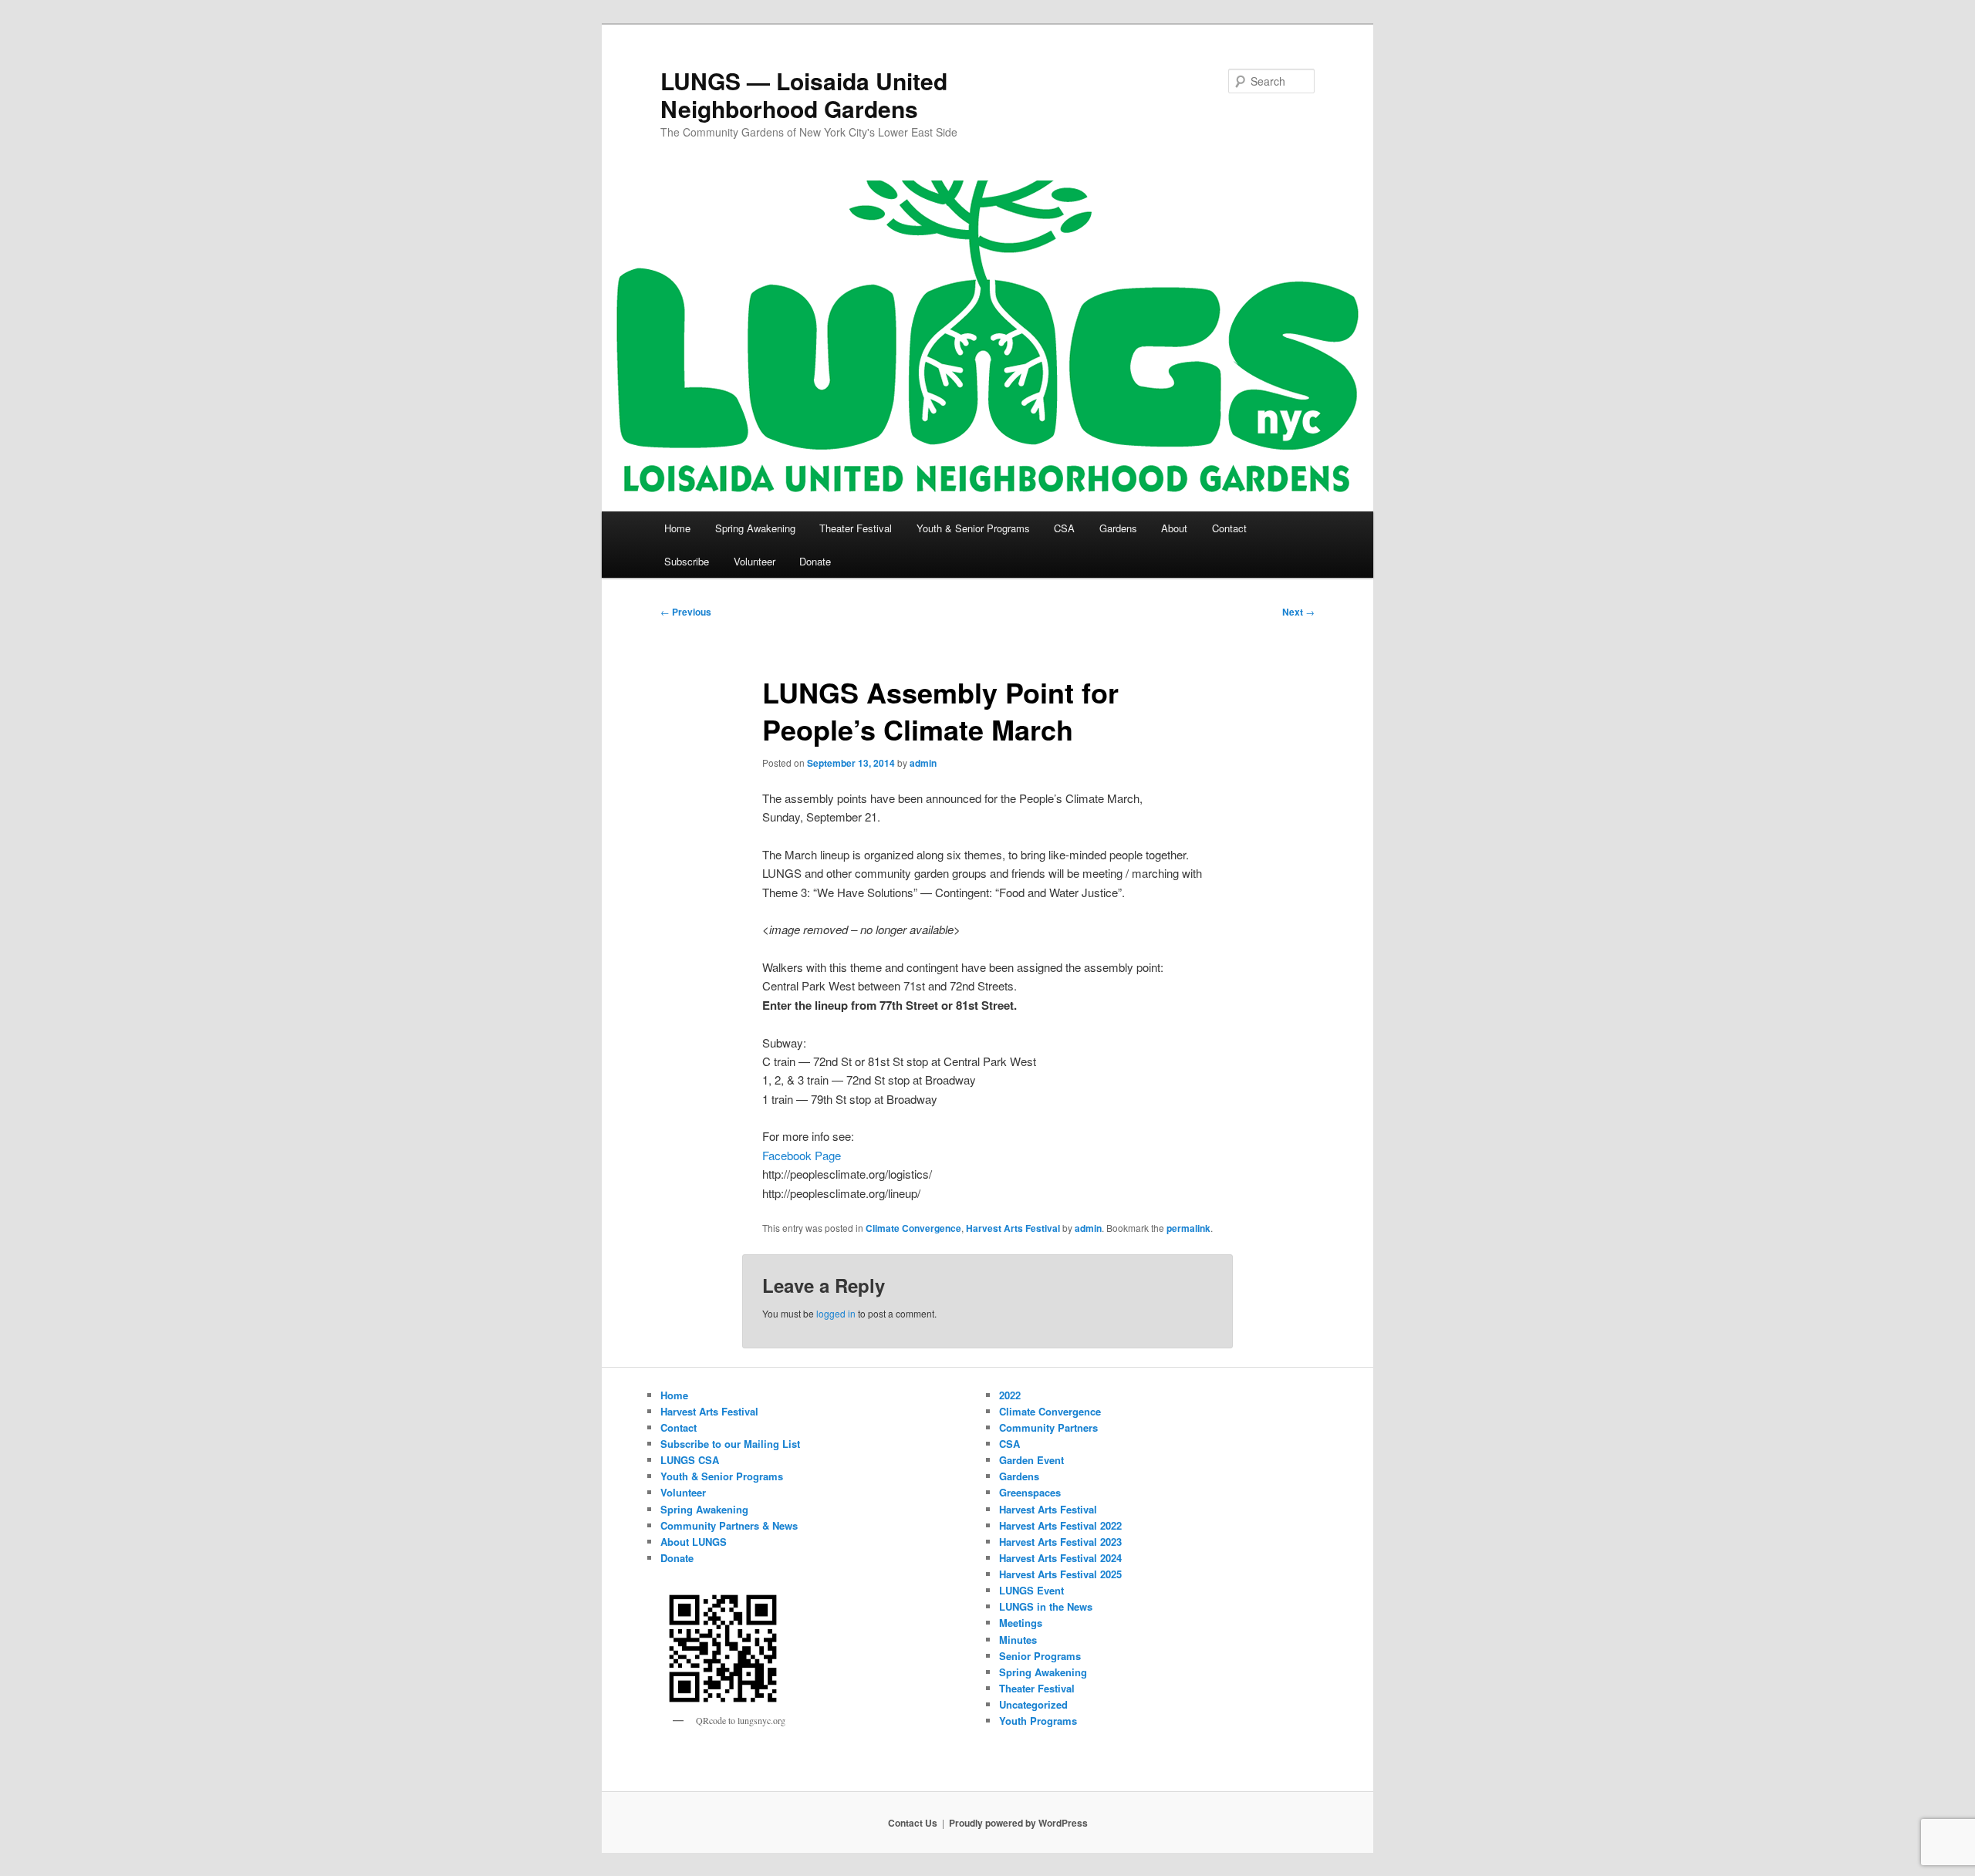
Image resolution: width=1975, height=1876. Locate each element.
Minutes (1018, 1640)
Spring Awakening (755, 528)
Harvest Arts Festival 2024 (1060, 1558)
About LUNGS (694, 1542)
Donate (815, 561)
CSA (1064, 528)
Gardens (1118, 528)
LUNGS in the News (1046, 1606)
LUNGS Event (1031, 1590)
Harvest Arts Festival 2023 (1060, 1542)
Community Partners (1048, 1427)
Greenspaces (1030, 1492)
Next (1298, 612)
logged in (836, 1313)
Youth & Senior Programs (973, 528)
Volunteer (755, 561)
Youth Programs (1038, 1721)
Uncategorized (1033, 1704)
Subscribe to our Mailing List (730, 1444)
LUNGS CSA (690, 1460)
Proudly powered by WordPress (1018, 1823)
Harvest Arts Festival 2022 (1060, 1525)
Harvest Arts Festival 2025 (1060, 1574)
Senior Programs (1040, 1656)
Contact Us (913, 1823)
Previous (686, 612)
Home (677, 528)
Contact (1229, 528)
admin (923, 763)
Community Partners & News (729, 1525)
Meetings (1021, 1623)
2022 (1010, 1395)
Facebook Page (802, 1155)
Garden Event (1031, 1460)
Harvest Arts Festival (1013, 1228)
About (1174, 528)
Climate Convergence (913, 1228)
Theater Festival (856, 528)
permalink (1188, 1228)
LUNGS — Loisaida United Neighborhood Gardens (804, 94)
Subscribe (687, 561)
